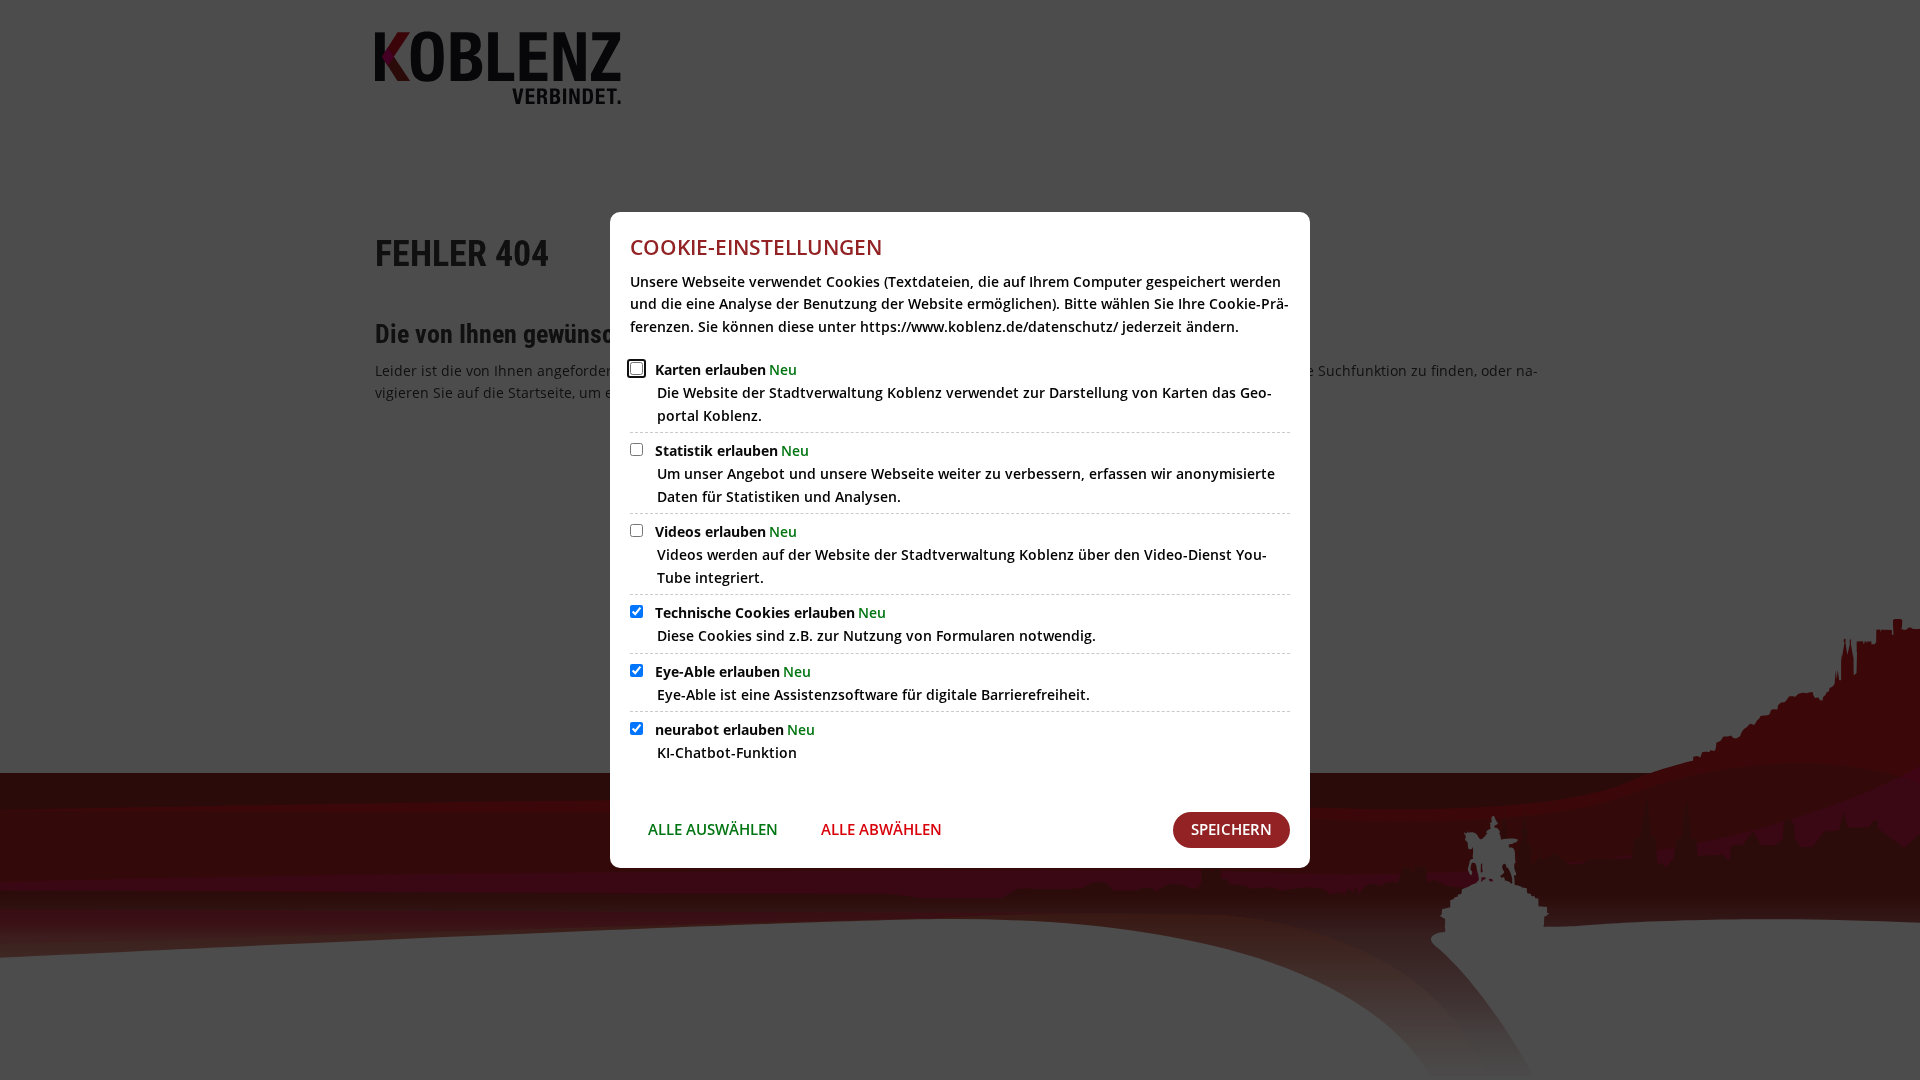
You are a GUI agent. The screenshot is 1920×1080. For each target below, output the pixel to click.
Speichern (1231, 829)
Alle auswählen (713, 829)
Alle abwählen (881, 829)
